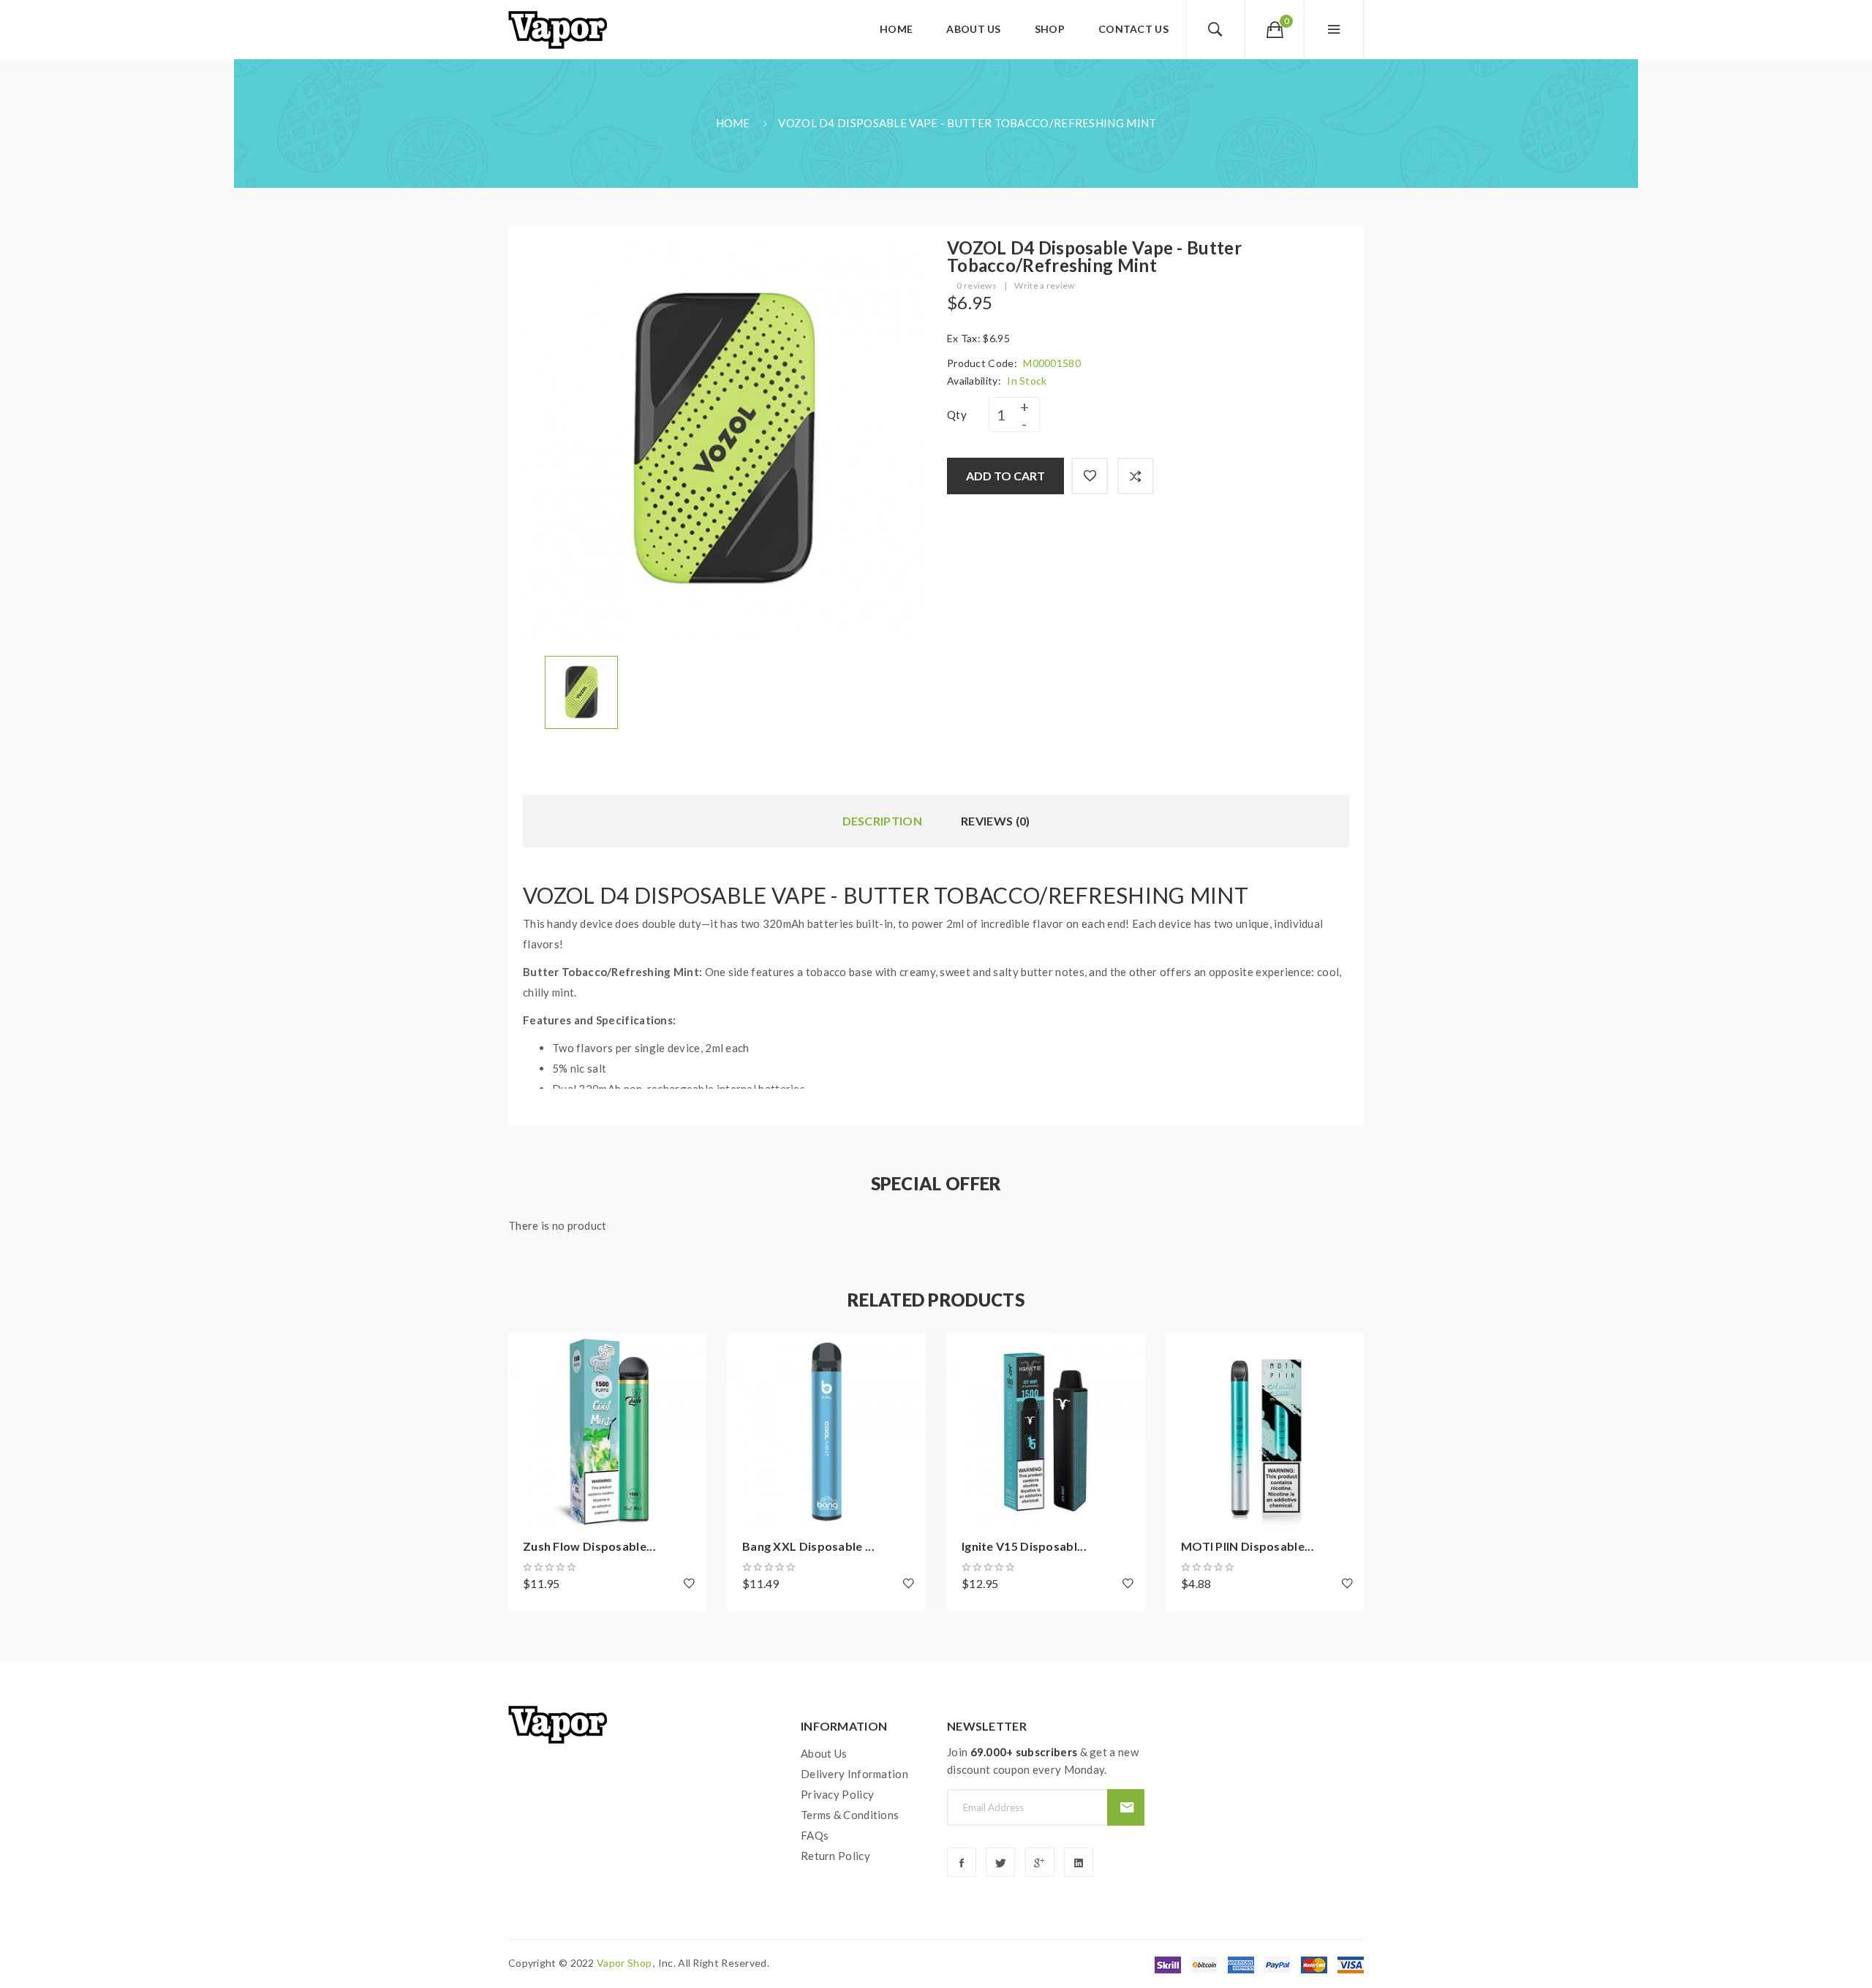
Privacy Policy (837, 1794)
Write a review (1044, 286)
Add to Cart (1005, 476)
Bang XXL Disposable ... (808, 1546)
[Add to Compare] (1136, 476)
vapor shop (624, 1963)
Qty (957, 415)
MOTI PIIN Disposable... (1248, 1546)
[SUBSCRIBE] (1126, 1807)
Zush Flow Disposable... (589, 1546)
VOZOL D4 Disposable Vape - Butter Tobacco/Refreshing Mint (967, 123)
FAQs (815, 1835)
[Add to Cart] (526, 1351)
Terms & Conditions (850, 1815)
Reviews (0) (995, 821)
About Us (824, 1753)
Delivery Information (854, 1774)
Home (733, 123)
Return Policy (835, 1856)
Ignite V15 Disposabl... (1024, 1546)
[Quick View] (526, 1432)
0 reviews (977, 286)
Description (882, 821)
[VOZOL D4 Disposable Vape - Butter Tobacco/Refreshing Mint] (581, 691)
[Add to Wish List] (1090, 476)
